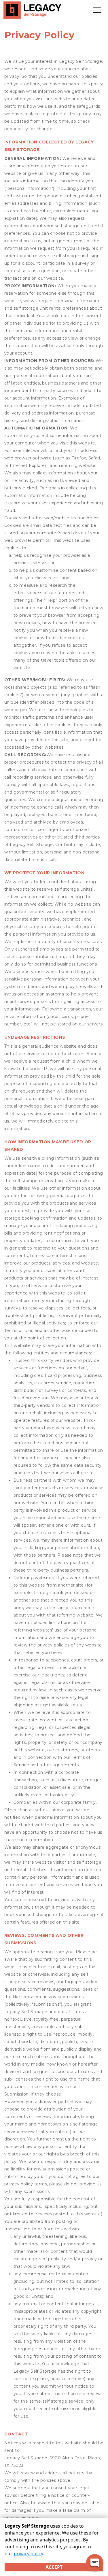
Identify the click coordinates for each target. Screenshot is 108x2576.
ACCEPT (54, 2567)
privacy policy (28, 2554)
